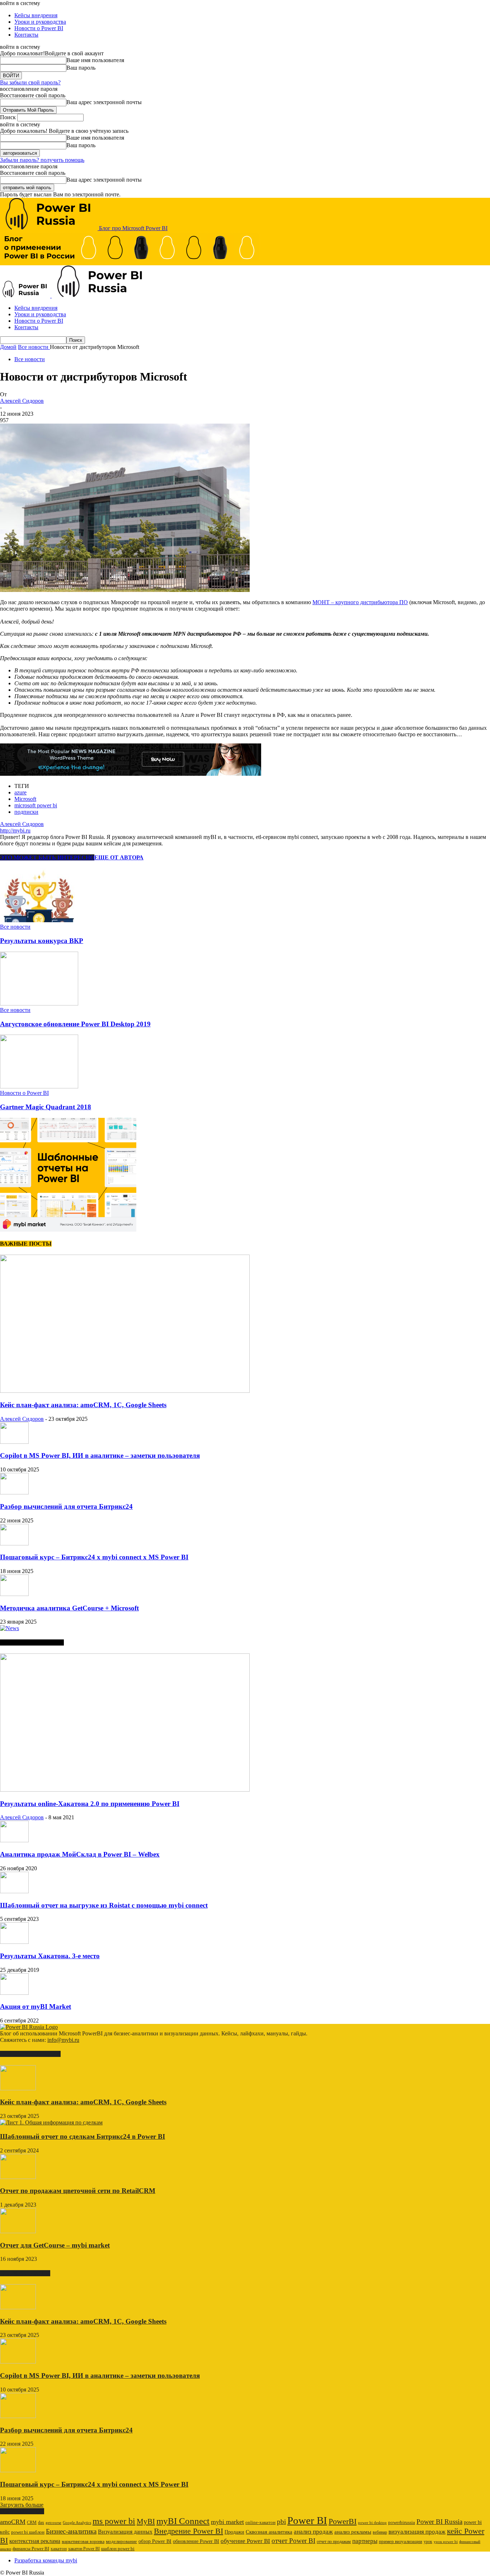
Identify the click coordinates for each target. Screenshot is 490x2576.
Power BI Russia (439, 2522)
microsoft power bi (36, 805)
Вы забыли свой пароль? (30, 82)
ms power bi (114, 2521)
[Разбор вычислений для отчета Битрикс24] (14, 1492)
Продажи (234, 2532)
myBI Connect (183, 2521)
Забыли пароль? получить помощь (42, 160)
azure (20, 792)
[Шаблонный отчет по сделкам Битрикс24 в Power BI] (51, 2122)
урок (428, 2542)
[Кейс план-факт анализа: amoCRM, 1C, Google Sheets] (125, 1391)
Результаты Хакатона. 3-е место (50, 1956)
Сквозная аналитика (269, 2532)
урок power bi (446, 2542)
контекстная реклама (35, 2541)
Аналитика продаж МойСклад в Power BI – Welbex (80, 1854)
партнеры (365, 2541)
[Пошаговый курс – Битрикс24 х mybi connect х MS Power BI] (14, 1543)
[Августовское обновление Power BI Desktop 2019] (39, 1004)
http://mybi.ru (15, 830)
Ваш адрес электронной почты (104, 102)
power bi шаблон (28, 2532)
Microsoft (25, 799)
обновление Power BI (196, 2541)
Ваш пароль (81, 68)
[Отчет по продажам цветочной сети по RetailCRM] (18, 2177)
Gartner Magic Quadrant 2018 (46, 1107)
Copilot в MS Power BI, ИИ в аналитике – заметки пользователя (100, 1455)
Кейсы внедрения (36, 15)
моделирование (121, 2542)
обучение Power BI (245, 2541)
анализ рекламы (353, 2532)
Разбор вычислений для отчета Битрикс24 (66, 1506)
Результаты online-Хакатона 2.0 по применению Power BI (90, 1804)
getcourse (53, 2523)
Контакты (26, 35)
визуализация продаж (417, 2532)
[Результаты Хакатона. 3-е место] (14, 1942)
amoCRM (13, 2522)
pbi (281, 2522)
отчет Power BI (293, 2541)
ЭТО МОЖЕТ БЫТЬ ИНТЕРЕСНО (47, 857)
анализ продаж (313, 2532)
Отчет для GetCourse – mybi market (55, 2245)
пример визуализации (401, 2541)
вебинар (380, 2532)
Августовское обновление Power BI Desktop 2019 (75, 1024)
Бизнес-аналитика (71, 2531)
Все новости (30, 359)
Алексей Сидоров (22, 401)
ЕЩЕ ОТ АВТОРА (119, 857)
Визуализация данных (125, 2532)
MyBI (146, 2521)
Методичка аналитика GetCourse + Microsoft (69, 1608)
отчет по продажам (334, 2542)
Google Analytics (77, 2523)
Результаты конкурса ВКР (42, 941)
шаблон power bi (118, 2549)
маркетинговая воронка (83, 2542)
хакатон (59, 2549)
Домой (8, 347)
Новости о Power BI (39, 28)
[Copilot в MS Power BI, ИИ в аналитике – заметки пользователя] (14, 1442)
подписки (26, 812)
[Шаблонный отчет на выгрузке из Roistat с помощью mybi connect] (14, 1891)
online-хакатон (260, 2522)
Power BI (307, 2520)
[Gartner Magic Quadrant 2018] (39, 1086)
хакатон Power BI (84, 2549)
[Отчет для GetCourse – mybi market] (18, 2231)
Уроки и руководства (40, 22)
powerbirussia (402, 2523)
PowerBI (343, 2521)
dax (41, 2523)
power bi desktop (372, 2523)
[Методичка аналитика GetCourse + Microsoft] (14, 1594)
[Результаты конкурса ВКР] (39, 920)
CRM (32, 2523)
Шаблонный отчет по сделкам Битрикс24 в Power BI (83, 2136)
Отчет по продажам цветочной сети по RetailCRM (78, 2191)
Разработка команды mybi (46, 2560)
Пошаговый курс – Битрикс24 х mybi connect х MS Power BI (94, 1557)
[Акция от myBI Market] (14, 1993)
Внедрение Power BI (189, 2531)
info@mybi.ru (63, 2040)
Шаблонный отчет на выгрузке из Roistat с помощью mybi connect (104, 1905)
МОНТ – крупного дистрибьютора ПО (360, 602)
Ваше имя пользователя (95, 60)
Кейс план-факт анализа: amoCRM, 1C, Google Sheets (83, 1405)
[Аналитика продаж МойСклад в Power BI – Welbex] (14, 1840)
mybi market (227, 2522)
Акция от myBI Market (36, 2006)
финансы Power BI (31, 2549)
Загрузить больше (22, 2505)
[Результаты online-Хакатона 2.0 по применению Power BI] (125, 1790)
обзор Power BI (155, 2541)
